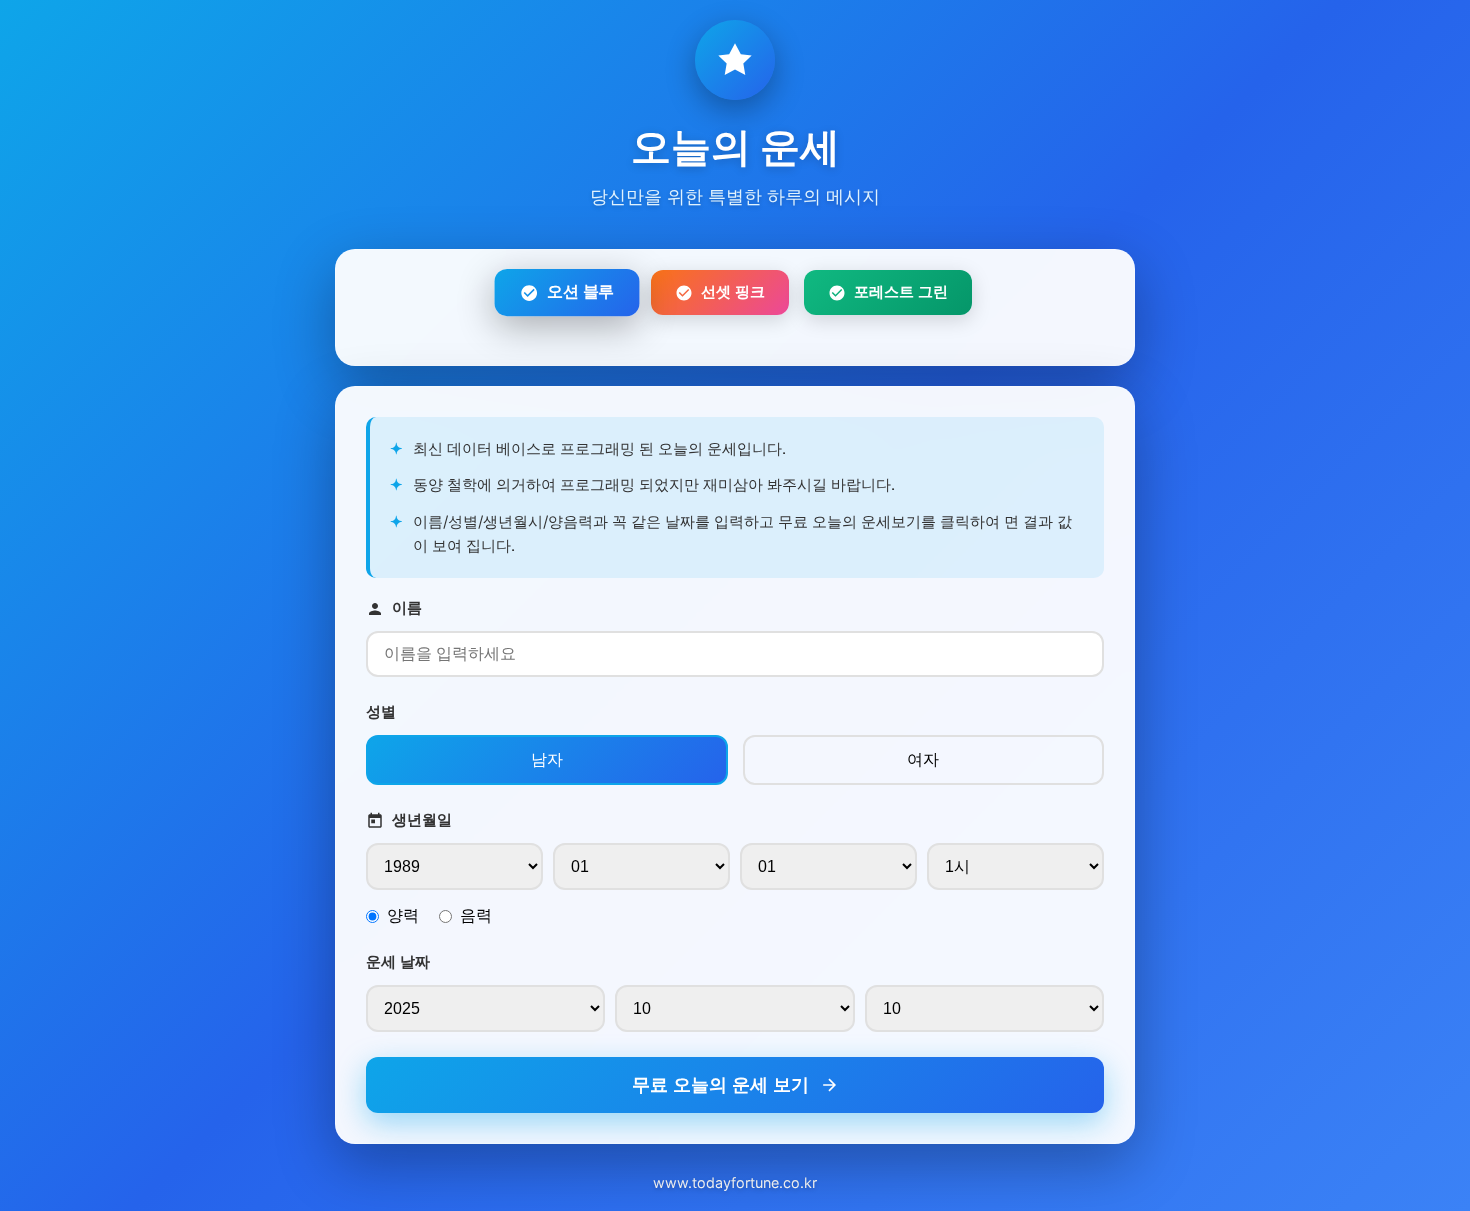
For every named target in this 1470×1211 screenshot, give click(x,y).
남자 (547, 759)
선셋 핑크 (733, 291)
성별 (381, 711)
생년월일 (422, 819)
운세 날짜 (398, 961)
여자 (923, 759)
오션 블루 (580, 292)
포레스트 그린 (901, 291)
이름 (407, 607)
